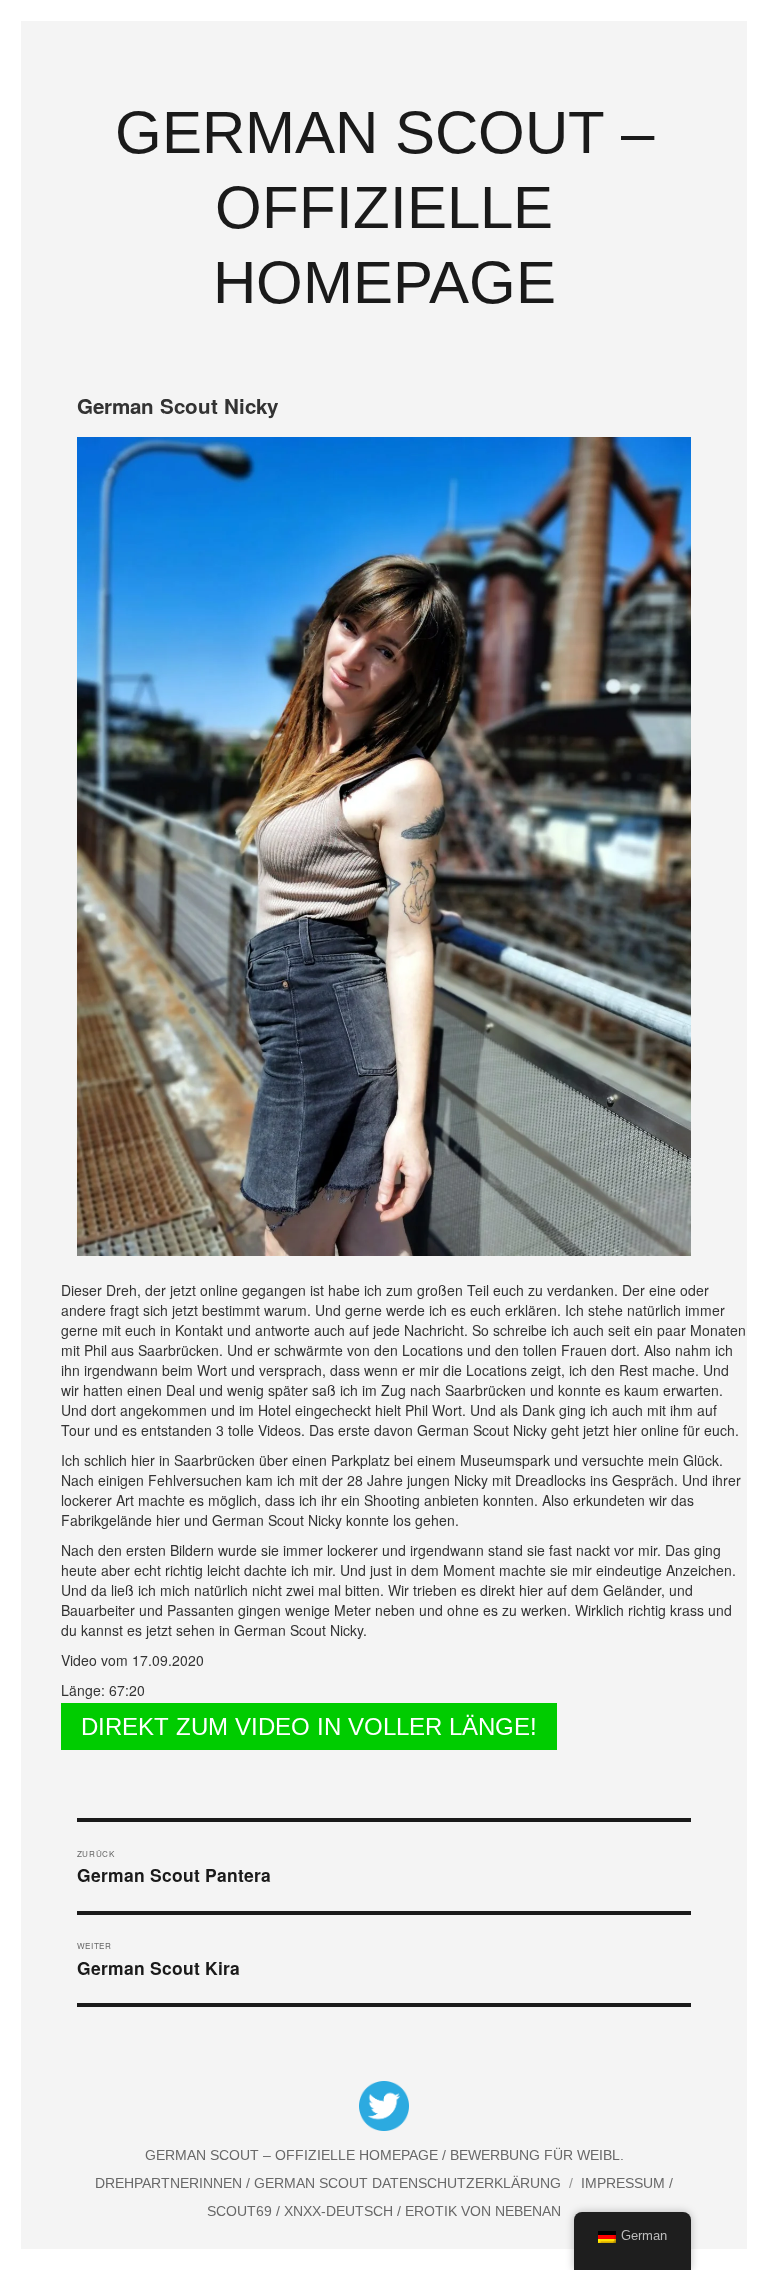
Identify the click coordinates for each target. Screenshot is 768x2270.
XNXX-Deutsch (340, 2211)
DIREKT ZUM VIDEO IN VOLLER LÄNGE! (309, 1726)
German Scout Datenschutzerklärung (407, 2183)
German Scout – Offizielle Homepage (384, 207)
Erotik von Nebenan (481, 2211)
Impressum (625, 2183)
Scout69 (241, 2211)
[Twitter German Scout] (384, 2109)
